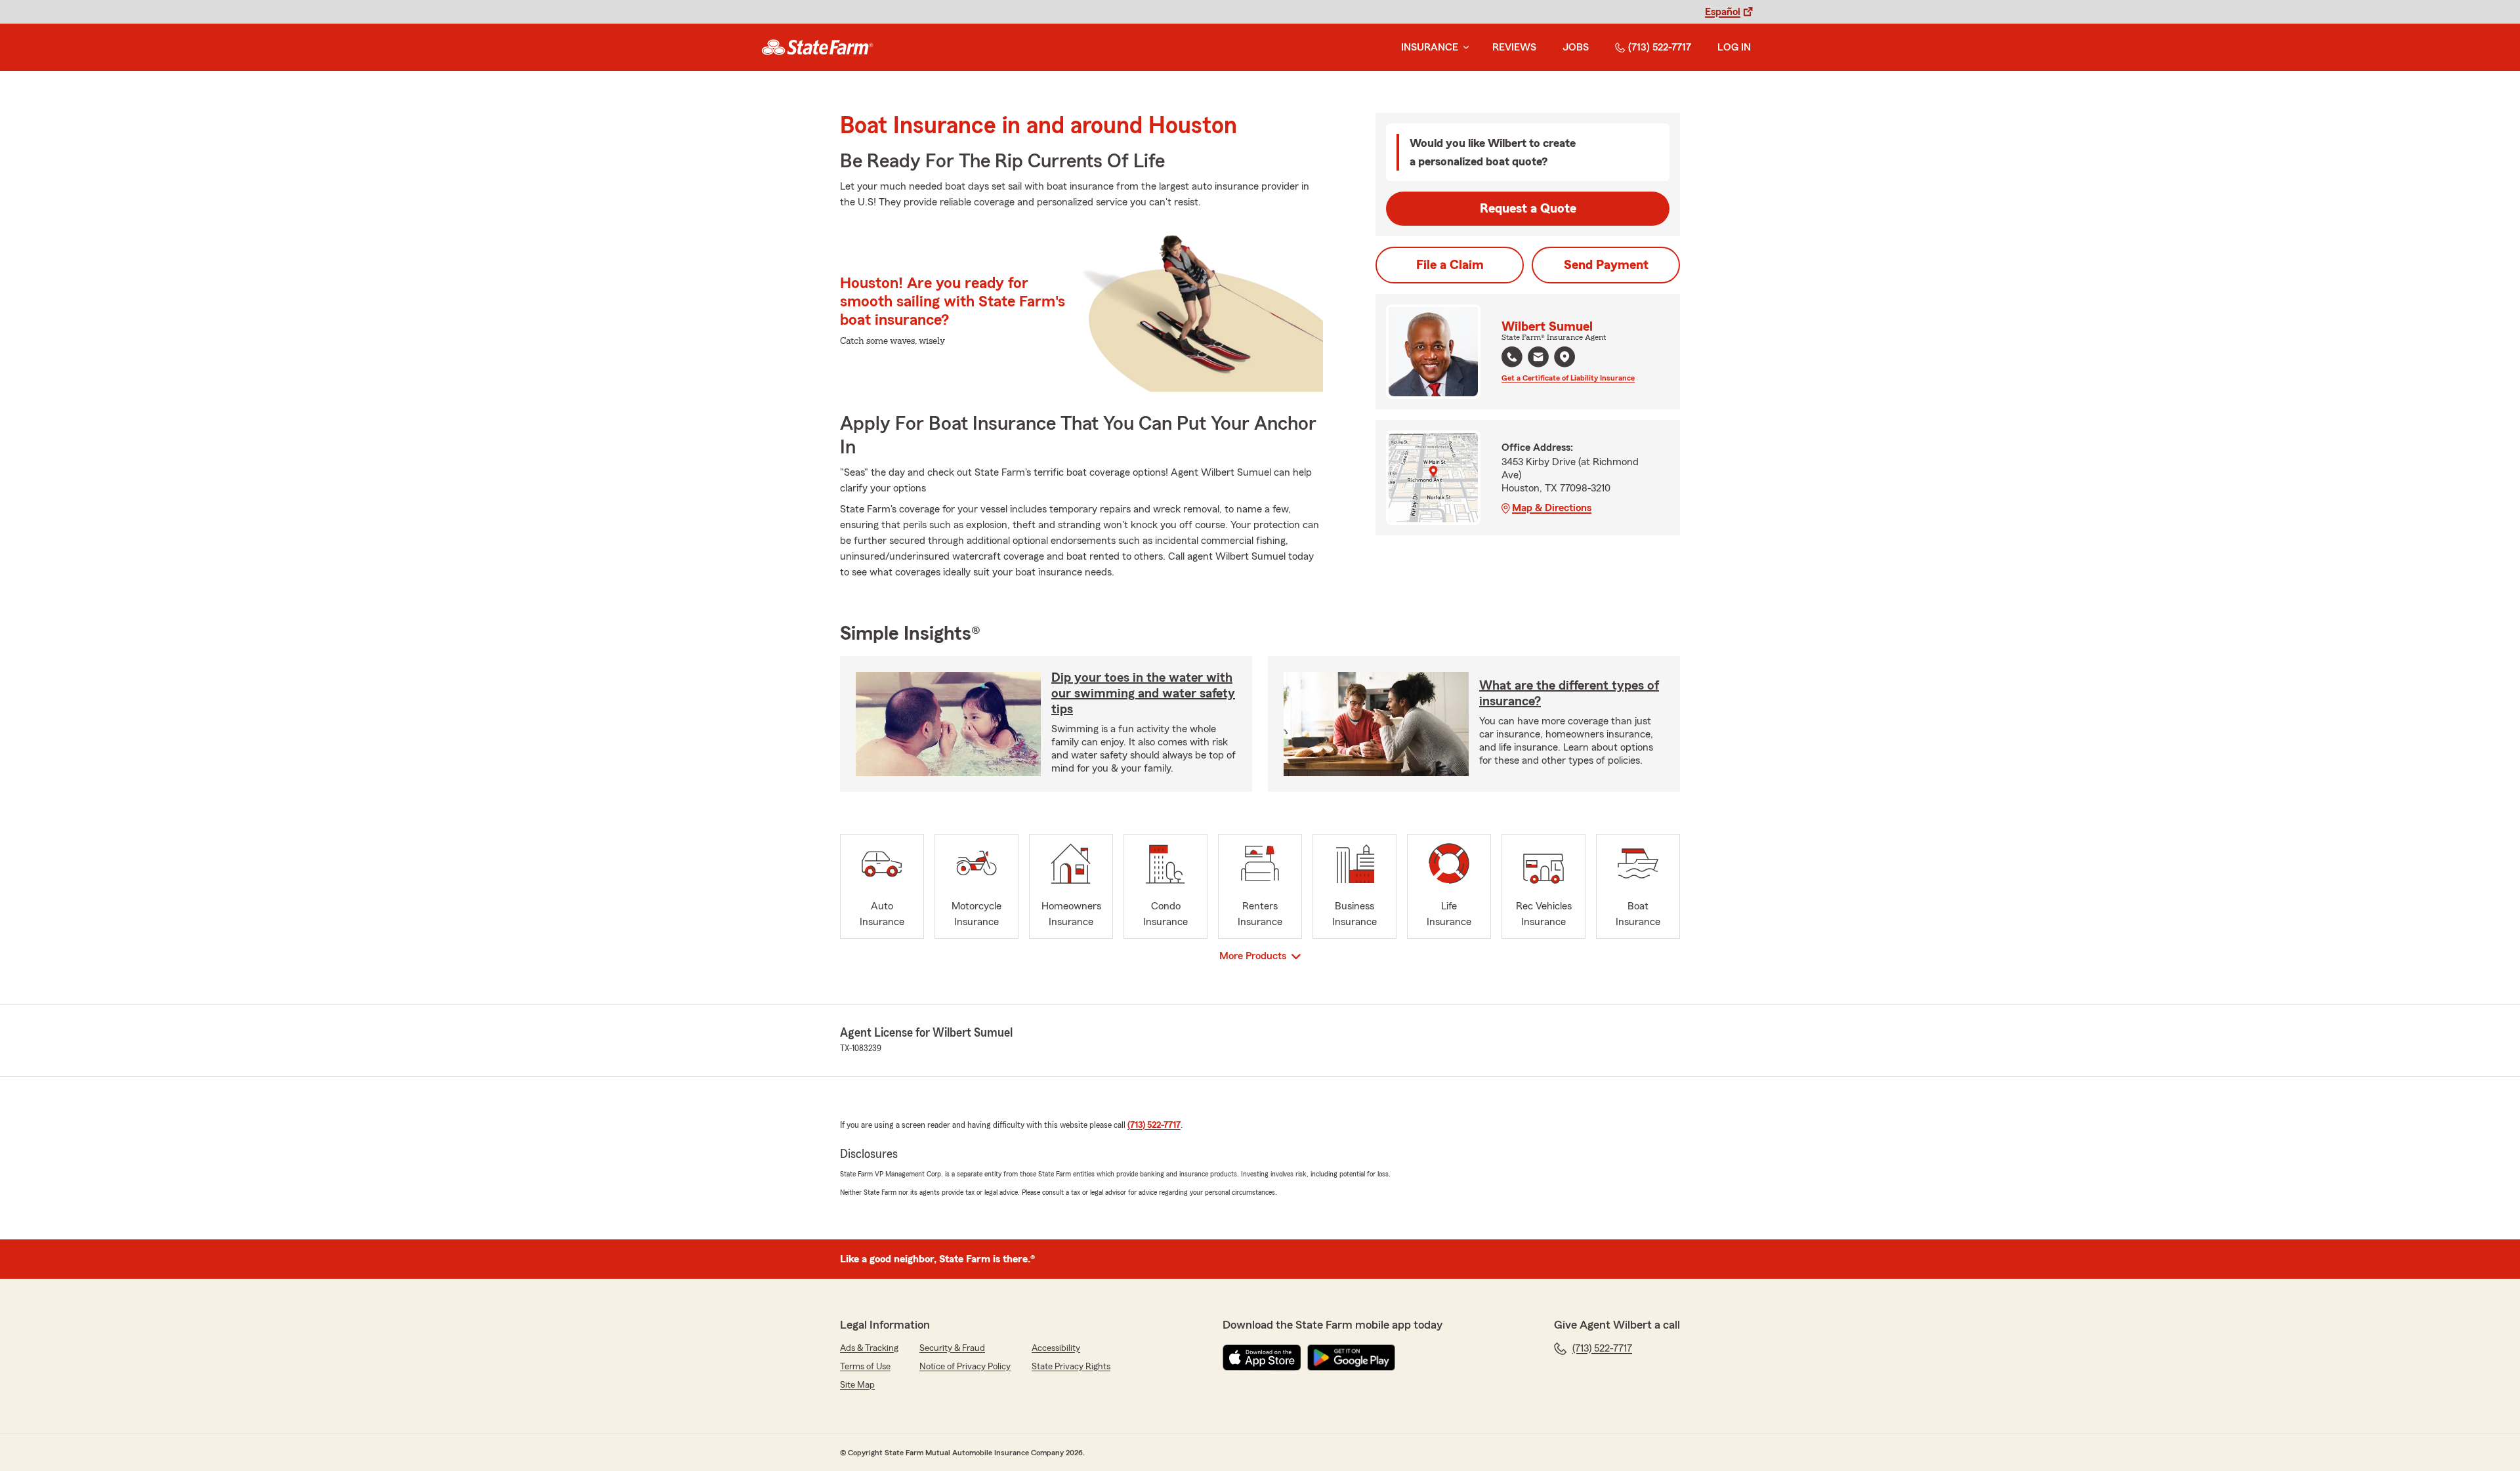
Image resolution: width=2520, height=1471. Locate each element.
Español (1723, 12)
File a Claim (1450, 265)
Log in (1734, 47)
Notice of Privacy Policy (965, 1367)
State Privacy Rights (1071, 1367)
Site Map (857, 1385)
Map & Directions (1552, 508)
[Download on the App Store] (1262, 1357)
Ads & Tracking (869, 1348)
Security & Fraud (952, 1348)
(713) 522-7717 (1660, 47)
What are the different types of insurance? (1569, 694)
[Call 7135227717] (1512, 357)
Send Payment (1606, 265)
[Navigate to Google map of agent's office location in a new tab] (1564, 357)
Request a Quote (1528, 209)
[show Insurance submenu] (1463, 48)
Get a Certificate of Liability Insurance (1568, 378)
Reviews (1514, 47)
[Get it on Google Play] (1351, 1357)
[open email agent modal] (1538, 359)
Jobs (1576, 47)
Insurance (1430, 47)
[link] (817, 47)
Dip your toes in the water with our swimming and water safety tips (1143, 694)
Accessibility (1056, 1348)
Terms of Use (865, 1367)
